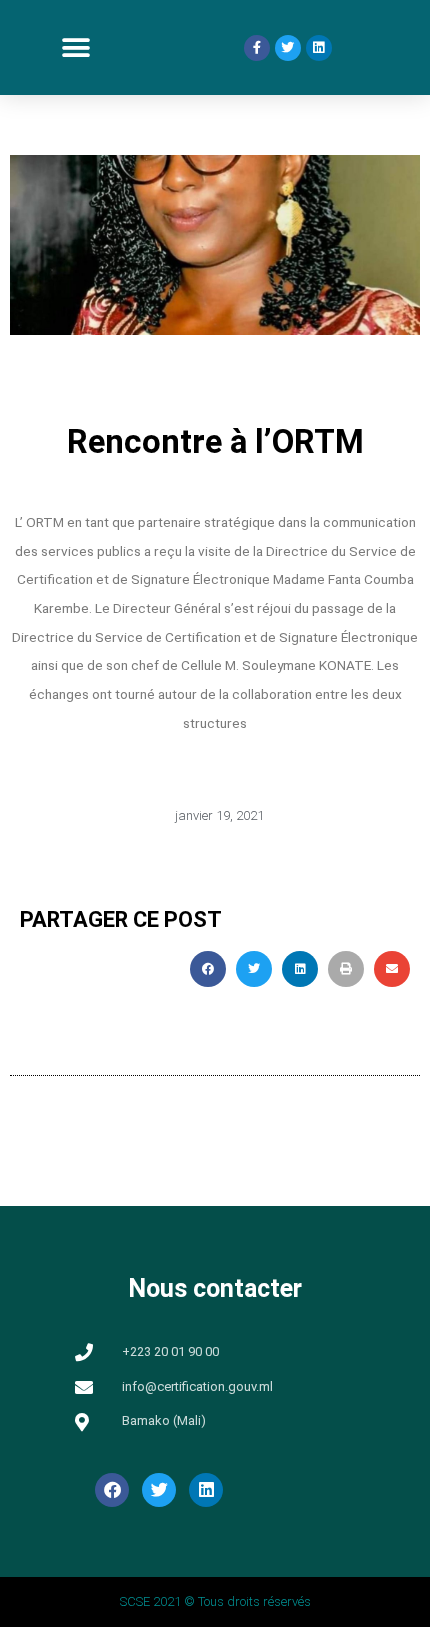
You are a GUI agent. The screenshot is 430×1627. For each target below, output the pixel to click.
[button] (75, 47)
